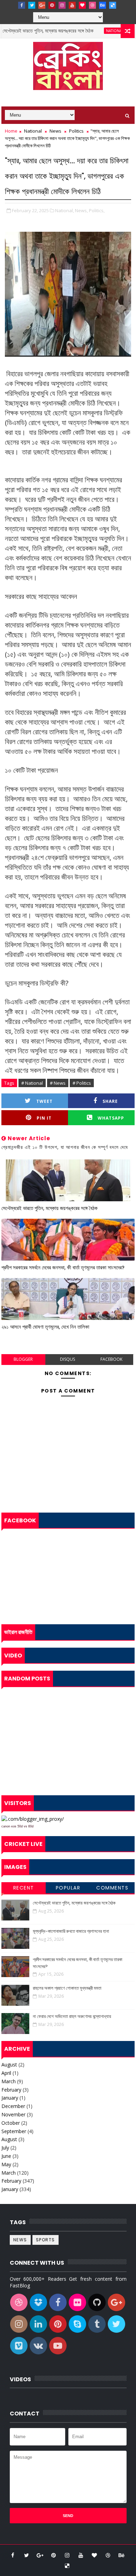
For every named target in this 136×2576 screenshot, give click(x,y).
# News (58, 1083)
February (11, 2090)
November (13, 2114)
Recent (24, 1888)
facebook (111, 1359)
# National (32, 1083)
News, (81, 210)
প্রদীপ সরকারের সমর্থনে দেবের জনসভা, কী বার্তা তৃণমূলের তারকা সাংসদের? (63, 1267)
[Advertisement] (68, 1739)
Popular (68, 1888)
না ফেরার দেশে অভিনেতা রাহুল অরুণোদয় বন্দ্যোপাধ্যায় (72, 2016)
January (10, 2098)
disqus (67, 1359)
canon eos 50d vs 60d (17, 1826)
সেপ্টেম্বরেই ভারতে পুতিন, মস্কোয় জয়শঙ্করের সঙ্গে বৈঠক (50, 1208)
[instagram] (62, 5)
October (11, 2123)
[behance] (103, 5)
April (6, 2073)
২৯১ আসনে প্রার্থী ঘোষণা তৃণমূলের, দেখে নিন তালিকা (45, 1327)
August (9, 2065)
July (5, 2148)
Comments (112, 1888)
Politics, (97, 210)
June (6, 2156)
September (14, 2131)
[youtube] (72, 5)
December (13, 2106)
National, (65, 210)
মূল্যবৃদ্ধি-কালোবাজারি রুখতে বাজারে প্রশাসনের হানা (71, 1931)
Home (11, 131)
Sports (46, 2240)
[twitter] (32, 5)
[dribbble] (92, 5)
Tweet (44, 1101)
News (55, 131)
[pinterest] (52, 5)
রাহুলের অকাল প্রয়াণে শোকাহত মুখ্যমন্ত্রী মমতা (67, 1988)
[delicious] (113, 5)
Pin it (44, 1118)
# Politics (82, 1083)
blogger (23, 1359)
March (9, 2081)
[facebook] (22, 5)
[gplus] (42, 5)
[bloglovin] (82, 5)
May (6, 2164)
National (98, 31)
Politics (76, 131)
